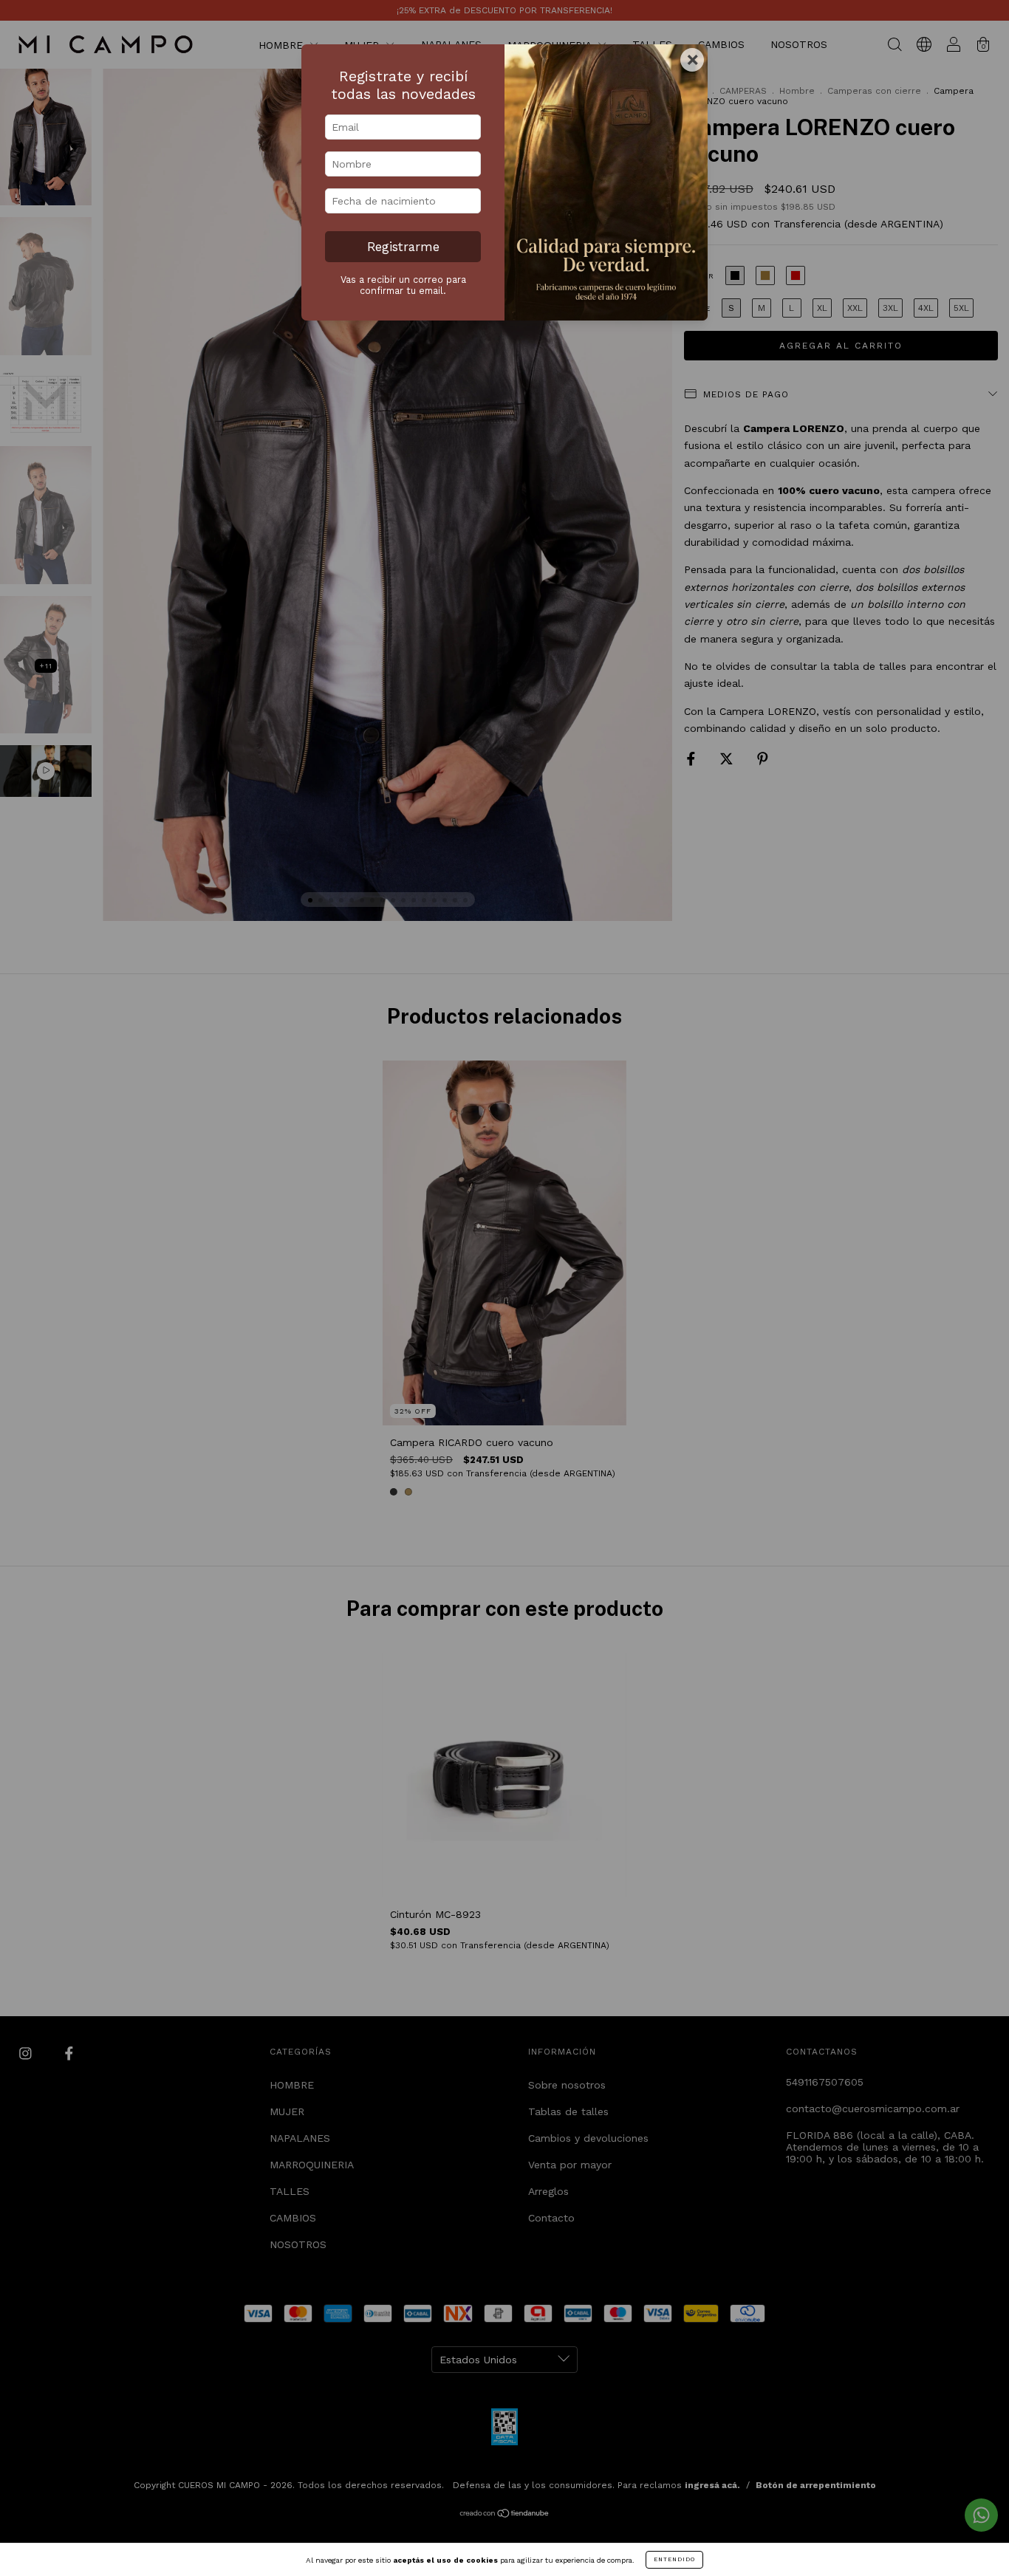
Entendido (674, 2559)
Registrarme (403, 247)
